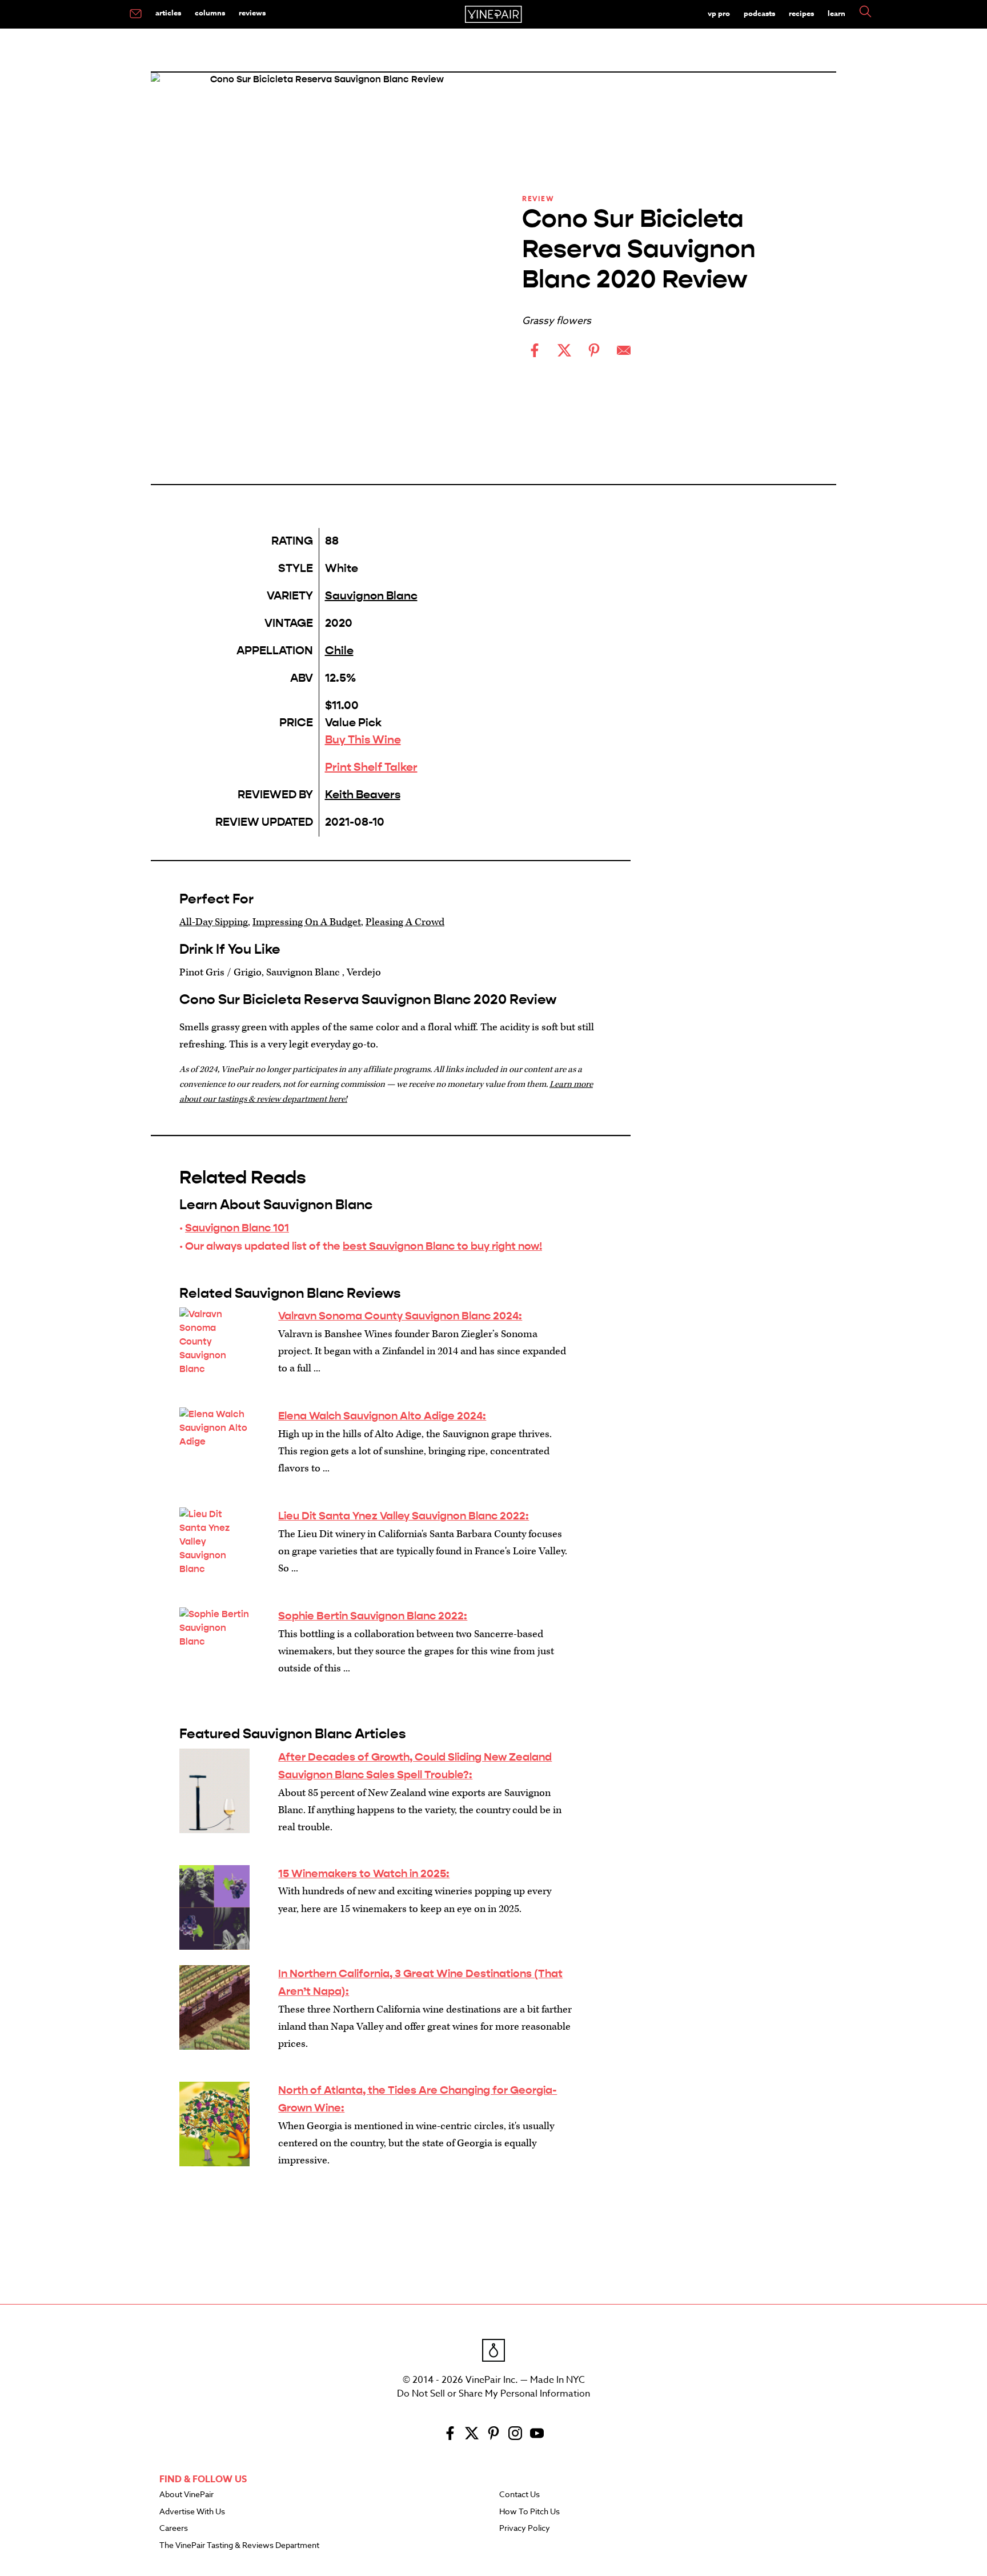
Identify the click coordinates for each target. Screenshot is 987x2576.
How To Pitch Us (529, 2512)
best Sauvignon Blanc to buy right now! (442, 1246)
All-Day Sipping (214, 922)
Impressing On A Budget (307, 922)
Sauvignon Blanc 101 (237, 1228)
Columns (210, 13)
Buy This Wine (363, 740)
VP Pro (719, 13)
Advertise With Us (192, 2512)
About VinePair (186, 2495)
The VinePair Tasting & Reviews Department (239, 2546)
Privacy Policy (525, 2529)
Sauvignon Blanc (371, 596)
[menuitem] (136, 14)
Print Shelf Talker (371, 767)
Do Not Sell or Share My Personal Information (493, 2394)
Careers (174, 2529)
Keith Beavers (363, 795)
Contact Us (519, 2495)
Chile (339, 651)
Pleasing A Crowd (405, 922)
